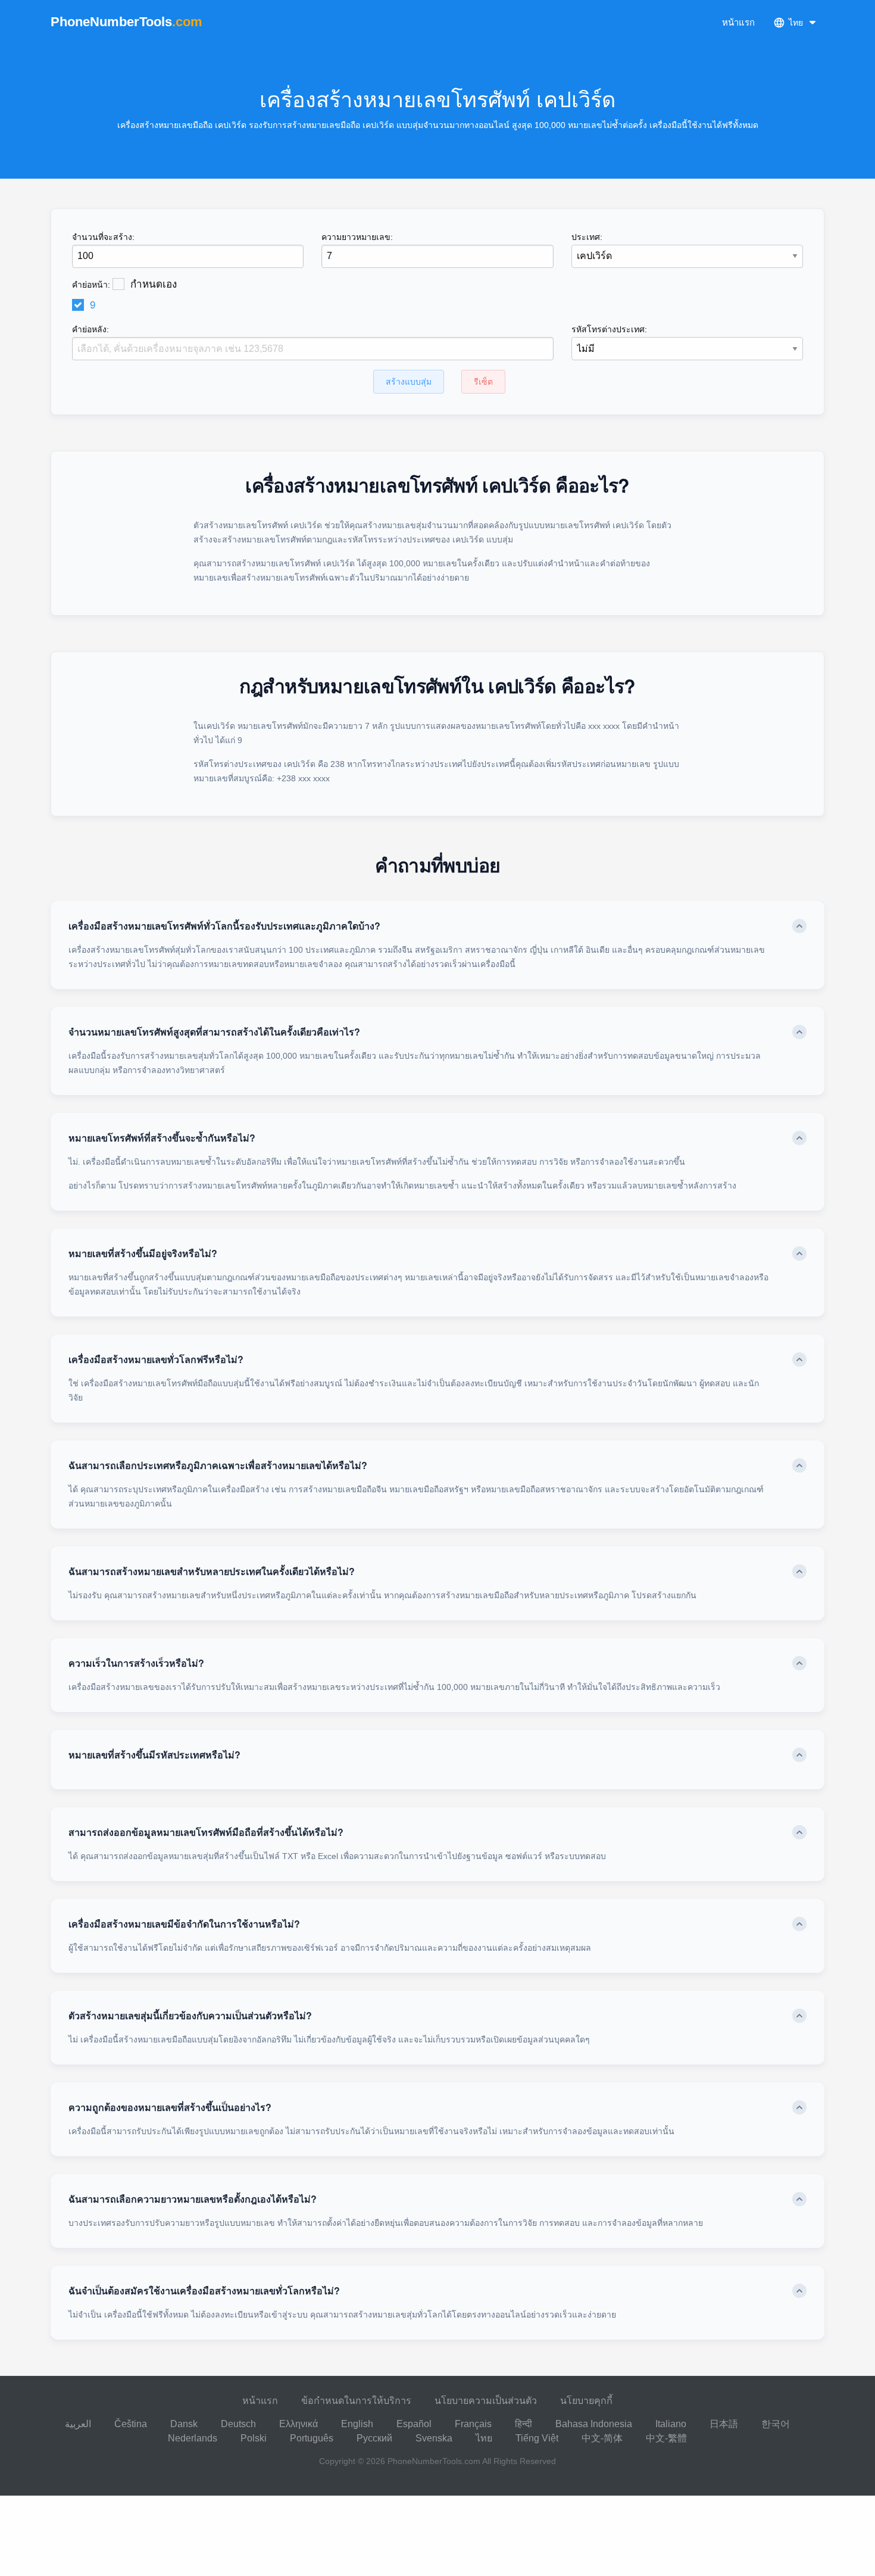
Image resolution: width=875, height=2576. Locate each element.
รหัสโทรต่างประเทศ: (609, 329)
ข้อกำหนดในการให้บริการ (356, 2401)
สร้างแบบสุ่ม (409, 382)
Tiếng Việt (537, 2438)
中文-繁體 (666, 2438)
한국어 (776, 2424)
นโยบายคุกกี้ (586, 2401)
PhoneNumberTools (126, 22)
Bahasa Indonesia (594, 2424)
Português (312, 2438)
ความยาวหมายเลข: (357, 237)
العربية (78, 2424)
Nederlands (193, 2438)
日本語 (724, 2424)
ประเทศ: (587, 237)
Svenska (434, 2438)
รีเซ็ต (483, 382)
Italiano (671, 2424)
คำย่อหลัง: (90, 329)
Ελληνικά (299, 2424)
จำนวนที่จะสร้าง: (103, 237)
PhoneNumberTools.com (434, 2461)
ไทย (484, 2438)
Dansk (184, 2424)
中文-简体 (602, 2438)
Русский (374, 2438)
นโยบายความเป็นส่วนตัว (486, 2401)
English (357, 2424)
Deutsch (238, 2424)
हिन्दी (524, 2424)
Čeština (131, 2424)
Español (414, 2424)
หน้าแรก (738, 22)
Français (473, 2424)
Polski (254, 2438)
